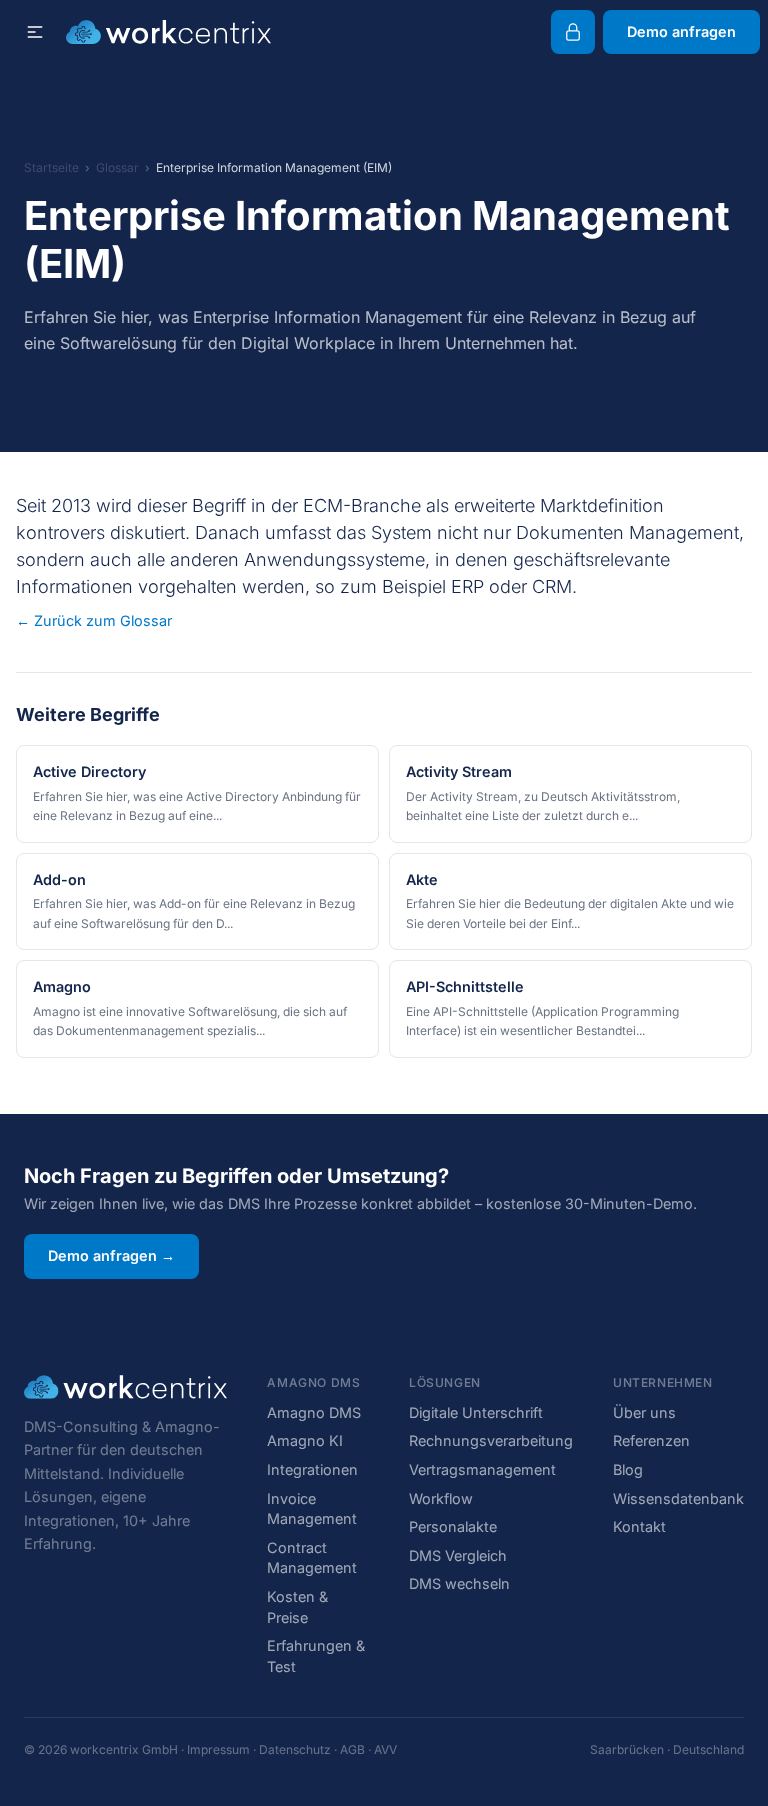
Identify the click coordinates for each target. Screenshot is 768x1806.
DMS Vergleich (458, 1555)
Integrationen (312, 1469)
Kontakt (639, 1526)
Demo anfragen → (111, 1255)
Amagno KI (305, 1440)
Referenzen (651, 1440)
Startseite (51, 167)
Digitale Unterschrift (476, 1412)
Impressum (218, 1749)
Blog (628, 1469)
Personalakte (453, 1526)
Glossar (117, 167)
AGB (352, 1749)
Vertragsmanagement (482, 1469)
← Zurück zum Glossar (94, 620)
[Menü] (35, 32)
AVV (385, 1749)
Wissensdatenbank (678, 1498)
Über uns (644, 1412)
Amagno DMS (314, 1412)
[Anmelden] (573, 32)
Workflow (441, 1498)
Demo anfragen (681, 31)
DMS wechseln (459, 1583)
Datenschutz (295, 1749)
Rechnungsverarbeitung (491, 1440)
